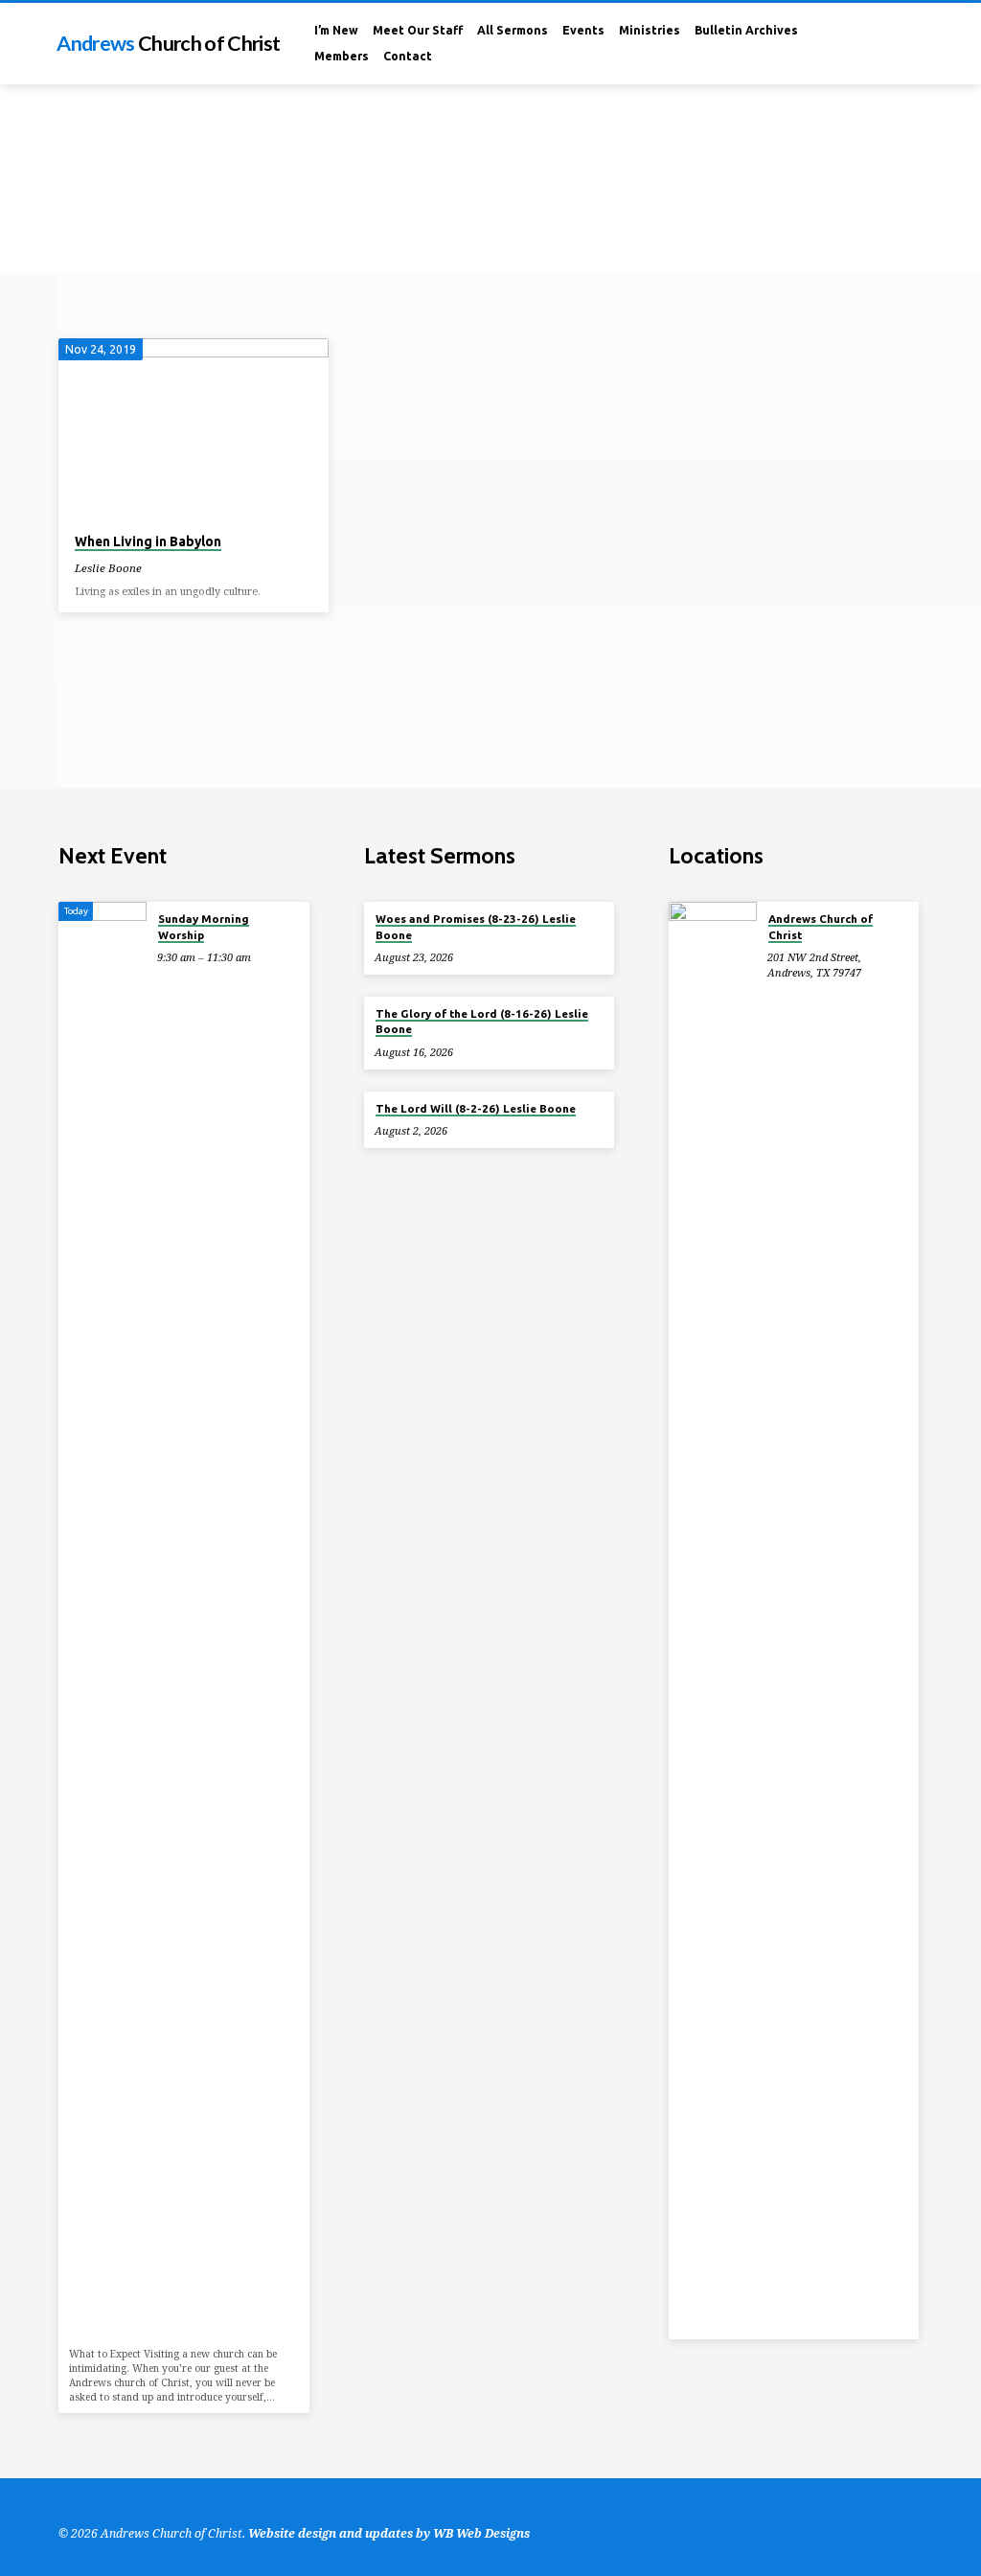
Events (583, 30)
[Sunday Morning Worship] (102, 1621)
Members (342, 56)
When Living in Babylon (148, 541)
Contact (408, 56)
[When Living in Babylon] (193, 428)
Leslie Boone (108, 568)
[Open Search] (893, 45)
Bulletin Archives (746, 30)
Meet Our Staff (418, 30)
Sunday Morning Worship (204, 926)
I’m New (336, 30)
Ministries (650, 30)
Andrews (168, 43)
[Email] (915, 44)
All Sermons (513, 30)
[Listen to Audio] (156, 567)
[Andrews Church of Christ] (712, 1621)
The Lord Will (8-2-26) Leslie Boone (476, 1108)
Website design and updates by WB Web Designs (389, 2533)
